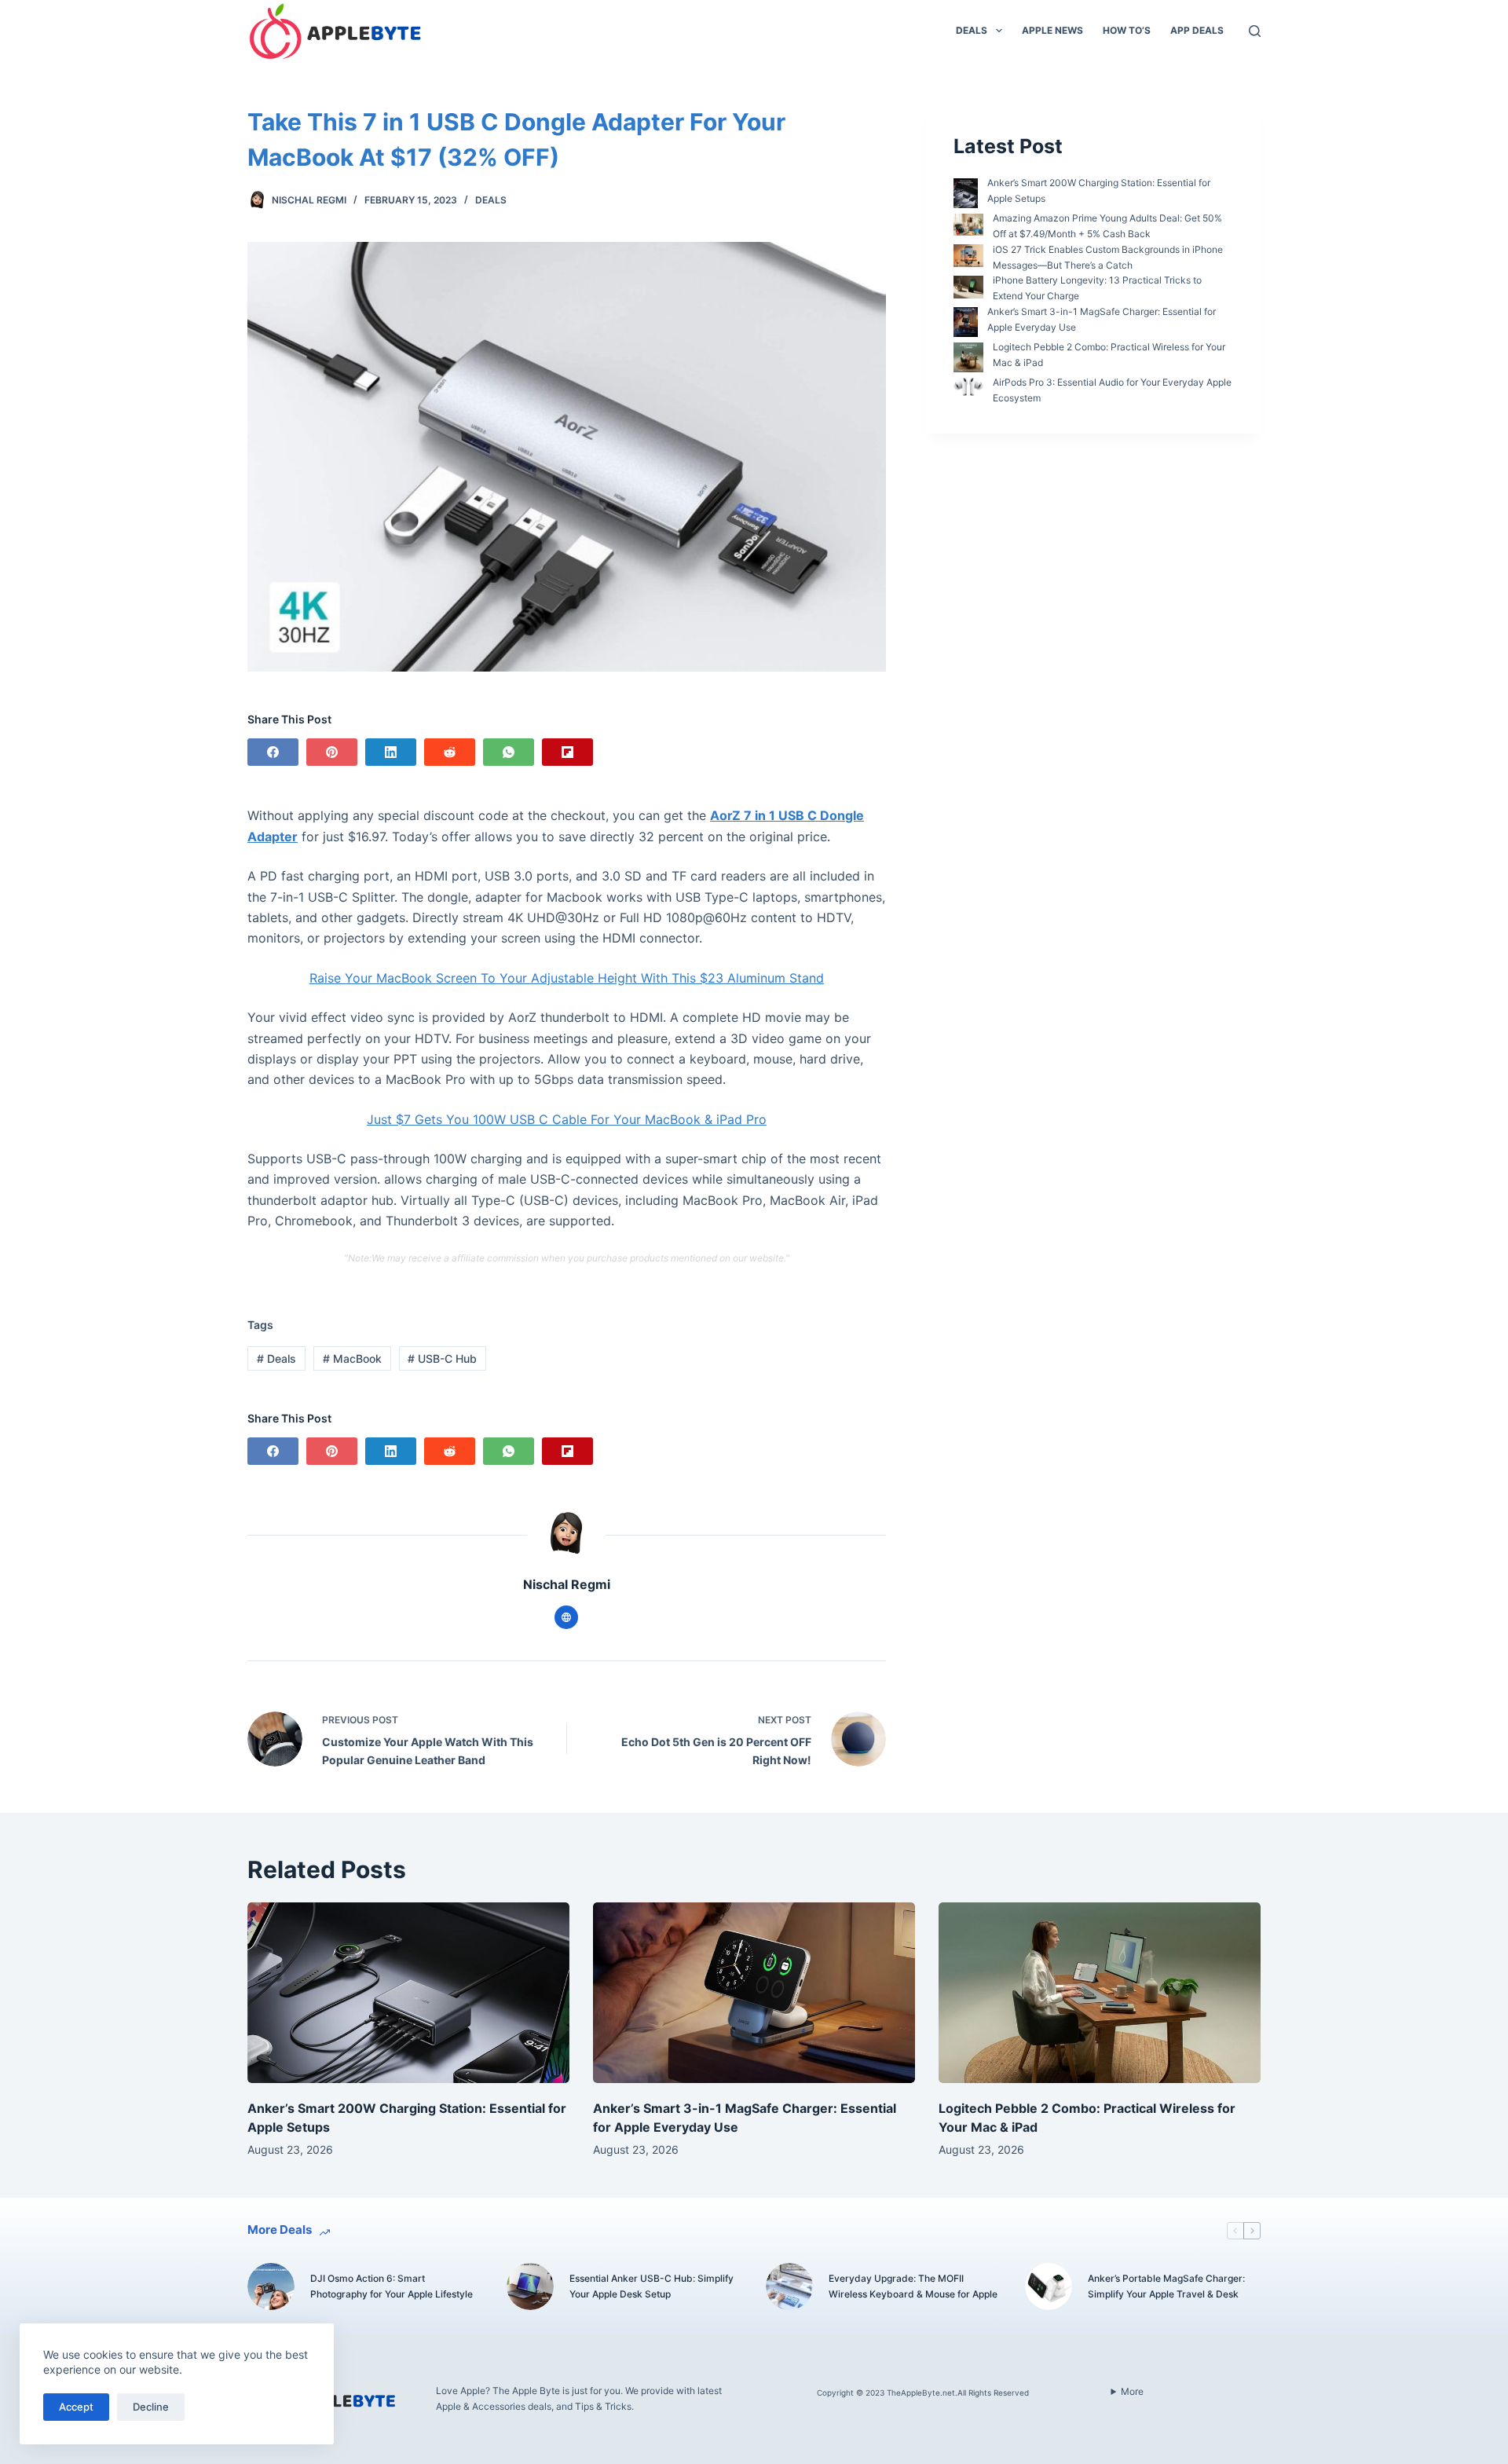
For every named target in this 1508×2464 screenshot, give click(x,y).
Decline (151, 2407)
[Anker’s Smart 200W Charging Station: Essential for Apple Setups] (408, 1993)
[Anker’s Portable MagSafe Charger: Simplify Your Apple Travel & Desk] (1049, 2286)
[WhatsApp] (509, 752)
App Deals (1197, 30)
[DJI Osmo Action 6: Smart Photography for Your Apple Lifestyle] (271, 2286)
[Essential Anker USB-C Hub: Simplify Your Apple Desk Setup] (530, 2286)
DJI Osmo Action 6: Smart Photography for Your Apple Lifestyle (392, 2286)
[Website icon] (566, 1617)
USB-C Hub (442, 1358)
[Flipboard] (567, 752)
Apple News (1052, 30)
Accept (76, 2407)
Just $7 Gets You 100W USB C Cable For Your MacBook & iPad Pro (567, 1119)
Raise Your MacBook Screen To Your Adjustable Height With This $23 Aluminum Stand (567, 978)
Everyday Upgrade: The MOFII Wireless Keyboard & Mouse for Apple (913, 2286)
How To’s (1127, 30)
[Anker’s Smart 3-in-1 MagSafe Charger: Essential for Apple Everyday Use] (754, 1993)
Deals (972, 30)
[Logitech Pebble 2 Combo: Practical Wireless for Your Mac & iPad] (1100, 1993)
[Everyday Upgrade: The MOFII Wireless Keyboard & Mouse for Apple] (789, 2286)
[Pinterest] (332, 752)
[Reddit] (450, 752)
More (1132, 2391)
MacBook (352, 1358)
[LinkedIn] (391, 752)
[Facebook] (273, 752)
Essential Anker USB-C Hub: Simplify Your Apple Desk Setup (652, 2286)
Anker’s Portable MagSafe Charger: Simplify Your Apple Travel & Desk (1166, 2286)
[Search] (1255, 31)
